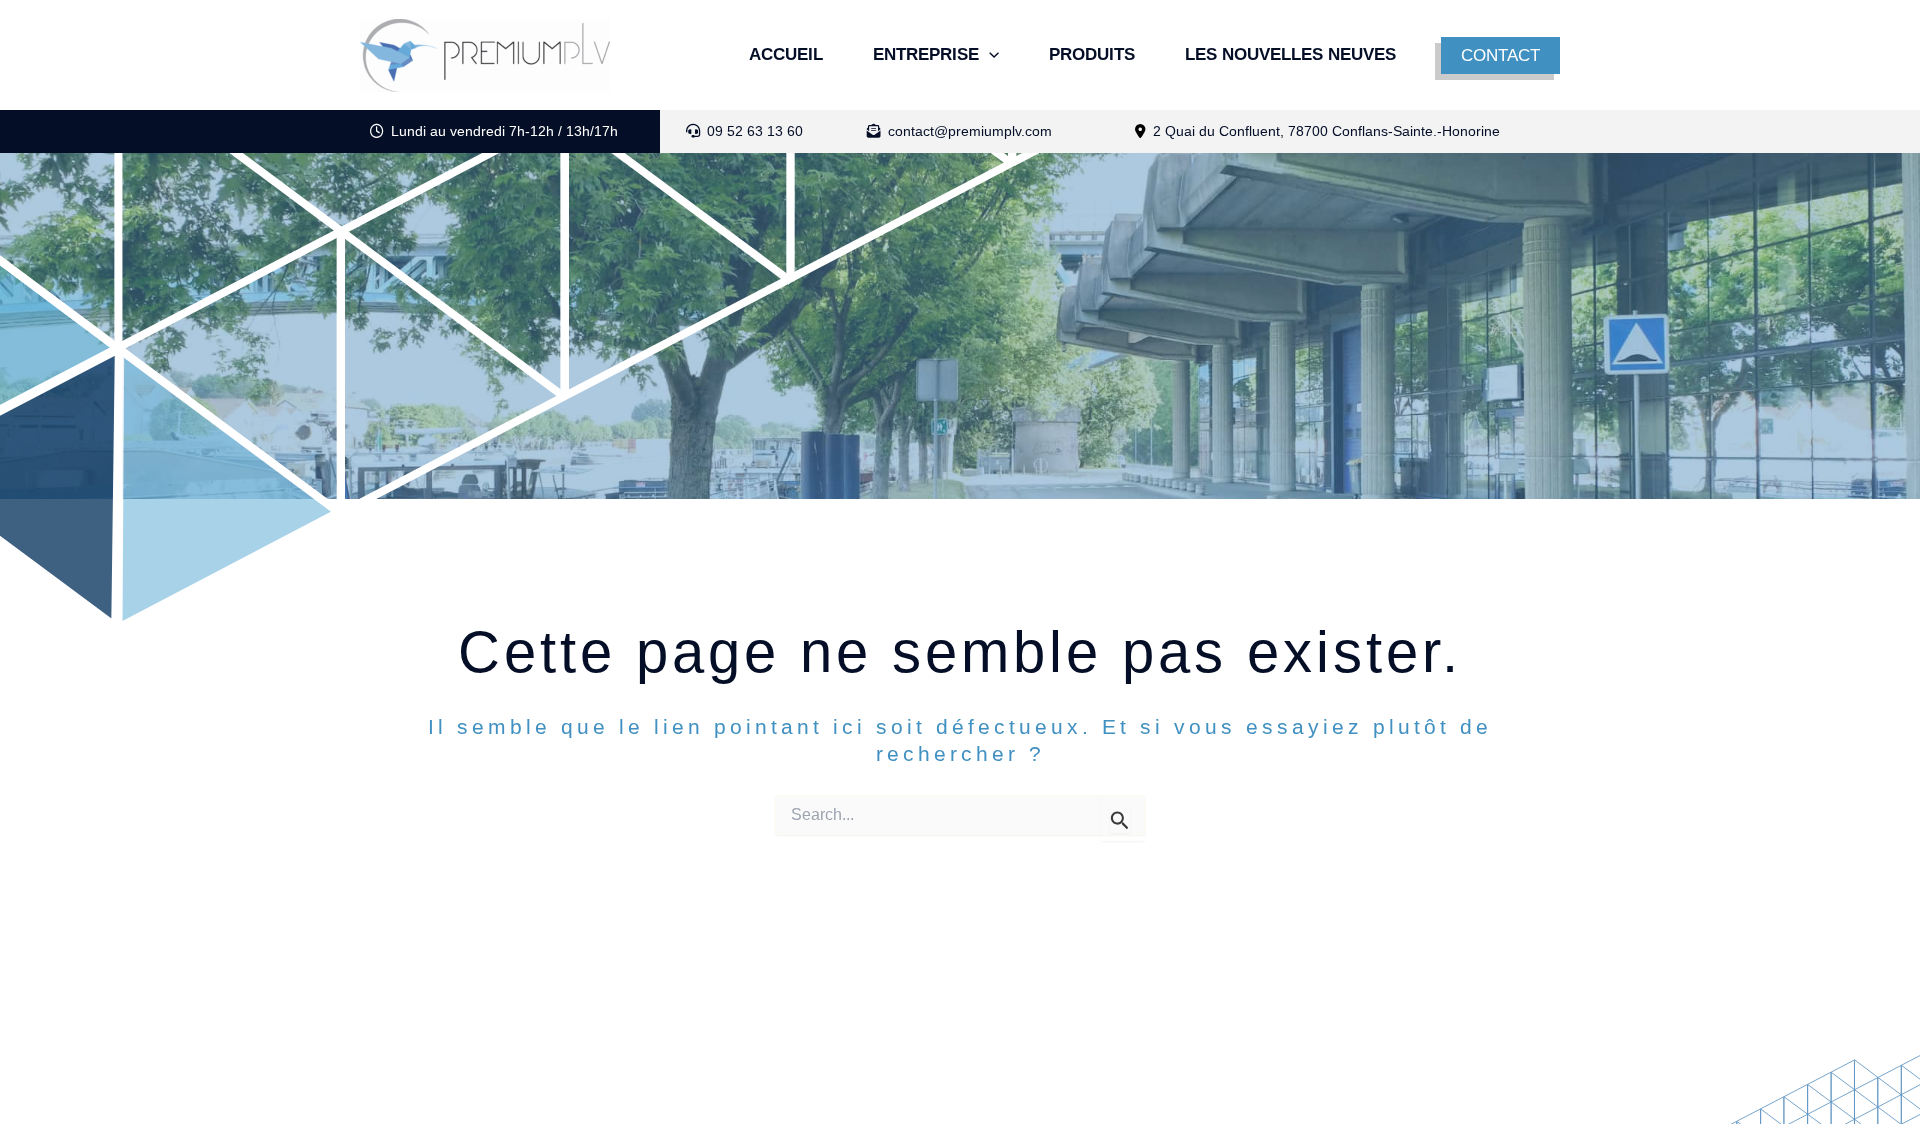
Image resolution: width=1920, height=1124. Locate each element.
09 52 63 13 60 (753, 131)
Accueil (786, 54)
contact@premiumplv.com (968, 131)
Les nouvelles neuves (1290, 54)
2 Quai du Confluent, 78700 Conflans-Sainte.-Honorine (1326, 131)
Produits (1092, 54)
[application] (989, 54)
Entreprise (926, 54)
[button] (1500, 55)
